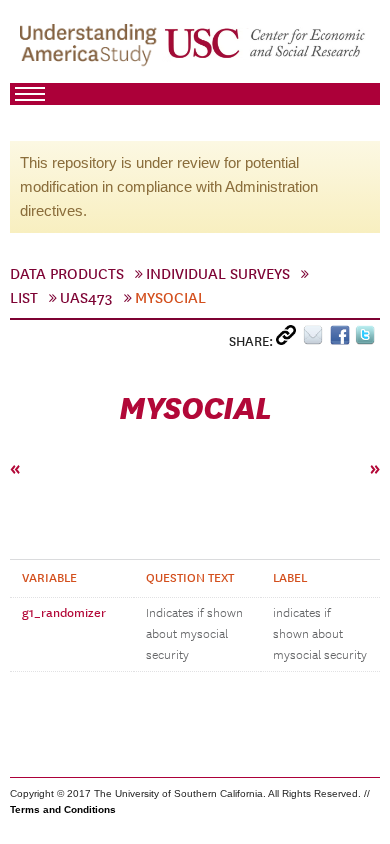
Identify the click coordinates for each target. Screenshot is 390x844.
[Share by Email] (316, 339)
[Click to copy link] (289, 339)
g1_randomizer (64, 613)
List (24, 298)
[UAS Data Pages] (91, 51)
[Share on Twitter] (367, 339)
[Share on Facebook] (342, 339)
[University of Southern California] (266, 51)
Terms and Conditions (63, 809)
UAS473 (86, 298)
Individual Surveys (218, 274)
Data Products (67, 274)
